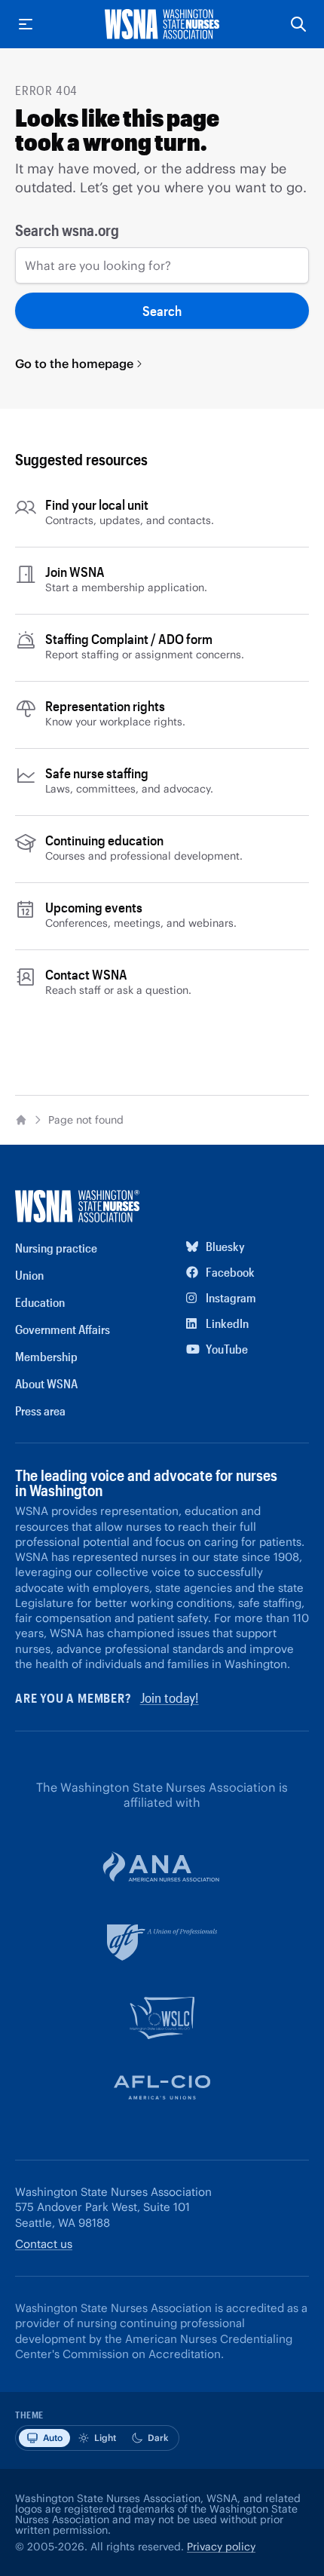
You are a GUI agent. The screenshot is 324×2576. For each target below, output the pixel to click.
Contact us (44, 2244)
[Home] (21, 1120)
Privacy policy (221, 2547)
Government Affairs (63, 1329)
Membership (46, 1356)
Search (162, 311)
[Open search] (298, 24)
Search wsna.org (67, 230)
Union (29, 1275)
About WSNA (46, 1383)
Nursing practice (56, 1248)
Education (40, 1302)
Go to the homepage (74, 363)
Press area (40, 1411)
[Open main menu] (26, 24)
